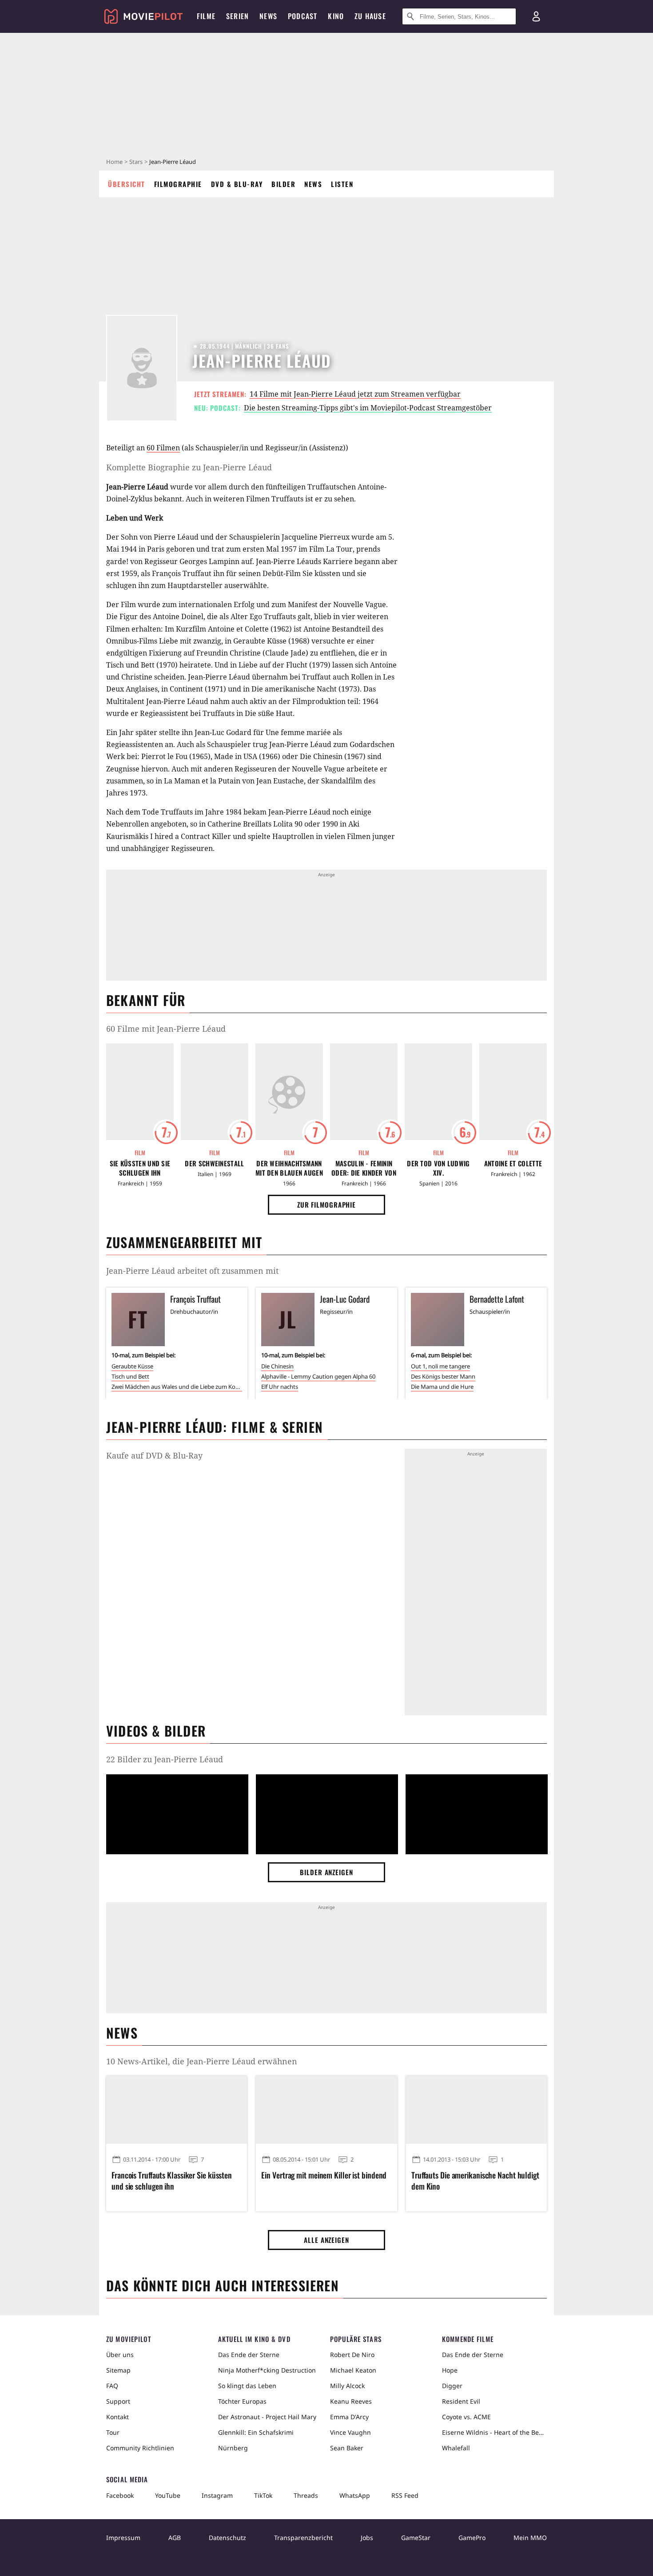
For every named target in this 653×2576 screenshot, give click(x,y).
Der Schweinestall (214, 1163)
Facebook (120, 2495)
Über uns (120, 2355)
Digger (452, 2386)
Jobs (367, 2538)
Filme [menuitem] (206, 16)
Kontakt (117, 2417)
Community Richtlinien (140, 2448)
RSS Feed (405, 2495)
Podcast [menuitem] (303, 16)
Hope (450, 2370)
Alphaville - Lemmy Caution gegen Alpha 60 (318, 1376)
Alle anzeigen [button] (326, 2240)
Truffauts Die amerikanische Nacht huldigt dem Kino (475, 2181)
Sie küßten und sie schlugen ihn (140, 1168)
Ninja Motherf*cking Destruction (267, 2370)
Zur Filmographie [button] (326, 1205)
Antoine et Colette (513, 1163)
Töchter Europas (242, 2401)
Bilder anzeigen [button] (326, 1872)
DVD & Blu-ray (237, 184)
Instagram (217, 2495)
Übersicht (127, 184)
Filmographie (178, 184)
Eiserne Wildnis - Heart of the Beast (494, 2432)
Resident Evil (461, 2401)
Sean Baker (347, 2448)
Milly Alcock (347, 2386)
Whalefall (456, 2448)
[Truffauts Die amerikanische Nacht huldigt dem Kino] (476, 2110)
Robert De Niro (352, 2355)
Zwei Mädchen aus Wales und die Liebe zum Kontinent (177, 1387)
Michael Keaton (353, 2370)
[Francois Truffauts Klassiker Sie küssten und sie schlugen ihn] (177, 2110)
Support (118, 2401)
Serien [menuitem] (237, 16)
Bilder (283, 184)
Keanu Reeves (351, 2401)
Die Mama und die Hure (442, 1387)
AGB (175, 2538)
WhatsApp (355, 2495)
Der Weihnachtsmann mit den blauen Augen (289, 1168)
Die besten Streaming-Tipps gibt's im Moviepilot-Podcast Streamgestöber (368, 408)
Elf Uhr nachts (280, 1387)
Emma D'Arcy (349, 2417)
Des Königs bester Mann (443, 1376)
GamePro (472, 2538)
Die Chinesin (277, 1366)
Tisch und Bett (130, 1376)
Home (114, 162)
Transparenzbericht (303, 2538)
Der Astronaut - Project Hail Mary (267, 2417)
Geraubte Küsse (132, 1366)
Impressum (123, 2538)
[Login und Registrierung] (536, 16)
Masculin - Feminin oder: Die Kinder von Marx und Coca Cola (364, 1168)
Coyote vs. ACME (466, 2417)
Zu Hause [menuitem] (370, 16)
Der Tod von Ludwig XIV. (438, 1168)
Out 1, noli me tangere (440, 1366)
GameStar (416, 2538)
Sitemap (118, 2370)
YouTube (168, 2495)
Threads (306, 2495)
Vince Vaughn (350, 2432)
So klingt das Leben (247, 2386)
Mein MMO (530, 2538)
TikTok (263, 2495)
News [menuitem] (268, 16)
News (313, 184)
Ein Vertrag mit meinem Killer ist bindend (324, 2175)
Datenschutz (227, 2538)
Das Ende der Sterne (249, 2355)
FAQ (112, 2386)
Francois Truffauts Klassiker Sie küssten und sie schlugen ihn (172, 2181)
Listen (342, 184)
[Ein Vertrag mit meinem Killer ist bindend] (326, 2110)
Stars (136, 162)
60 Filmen (163, 448)
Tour (113, 2432)
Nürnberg (233, 2448)
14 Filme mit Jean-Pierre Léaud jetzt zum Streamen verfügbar (355, 394)
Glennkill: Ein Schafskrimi (256, 2432)
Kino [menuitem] (336, 16)
